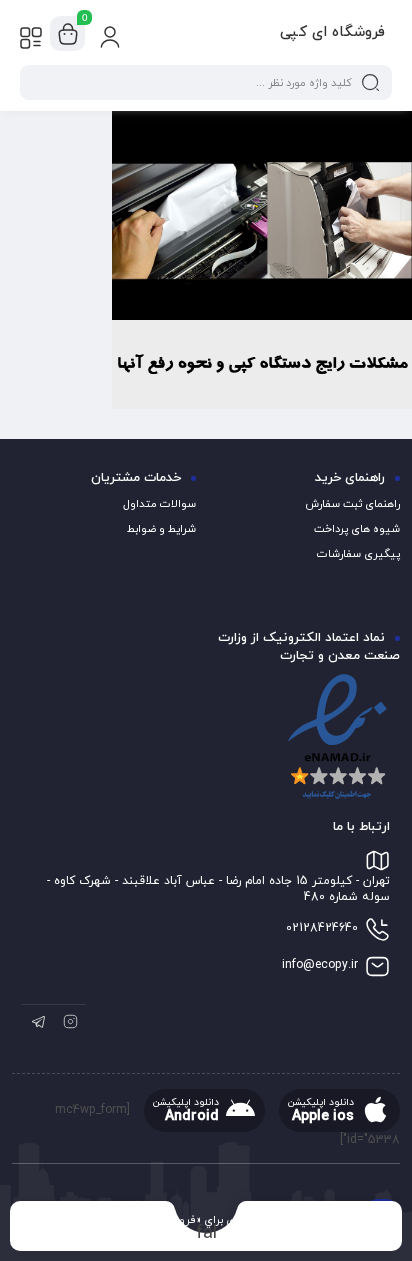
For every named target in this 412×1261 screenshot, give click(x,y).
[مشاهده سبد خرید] (68, 34)
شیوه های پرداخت (357, 529)
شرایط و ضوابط (161, 529)
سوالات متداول (159, 504)
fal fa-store (206, 1232)
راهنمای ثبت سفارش (352, 504)
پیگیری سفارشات (358, 554)
